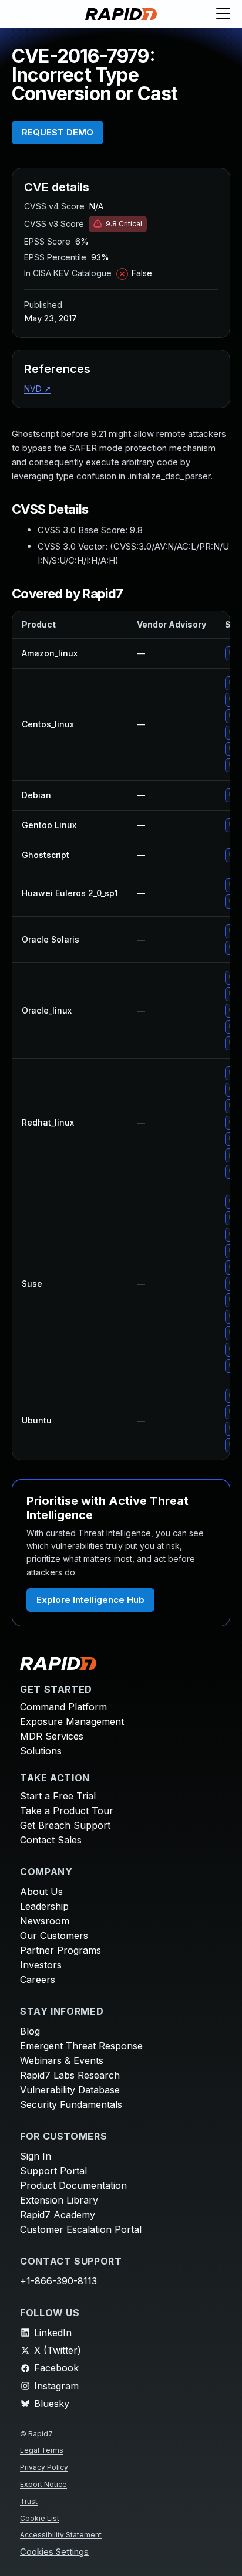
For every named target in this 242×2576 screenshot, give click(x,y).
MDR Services (52, 1736)
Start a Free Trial (58, 1796)
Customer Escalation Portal (81, 2229)
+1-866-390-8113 (58, 2281)
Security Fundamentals (71, 2104)
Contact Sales (51, 1840)
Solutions (41, 1751)
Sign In (36, 2156)
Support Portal (53, 2171)
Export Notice (43, 2484)
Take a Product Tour (67, 1811)
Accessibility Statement (61, 2535)
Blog (30, 2031)
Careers (38, 1980)
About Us (41, 1892)
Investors (41, 1965)
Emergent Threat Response (81, 2046)
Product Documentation (73, 2185)
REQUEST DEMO (58, 132)
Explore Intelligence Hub (90, 1600)
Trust (29, 2501)
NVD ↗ (38, 389)
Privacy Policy (44, 2467)
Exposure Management (72, 1721)
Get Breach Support (65, 1825)
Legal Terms (42, 2450)
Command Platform (63, 1707)
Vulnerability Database (70, 2090)
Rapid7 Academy (58, 2215)
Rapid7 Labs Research (70, 2075)
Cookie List (40, 2518)
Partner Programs (60, 1950)
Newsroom (45, 1921)
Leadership (44, 1906)
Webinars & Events (62, 2060)
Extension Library (59, 2200)
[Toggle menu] (223, 14)
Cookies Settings (54, 2552)
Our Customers (54, 1936)
